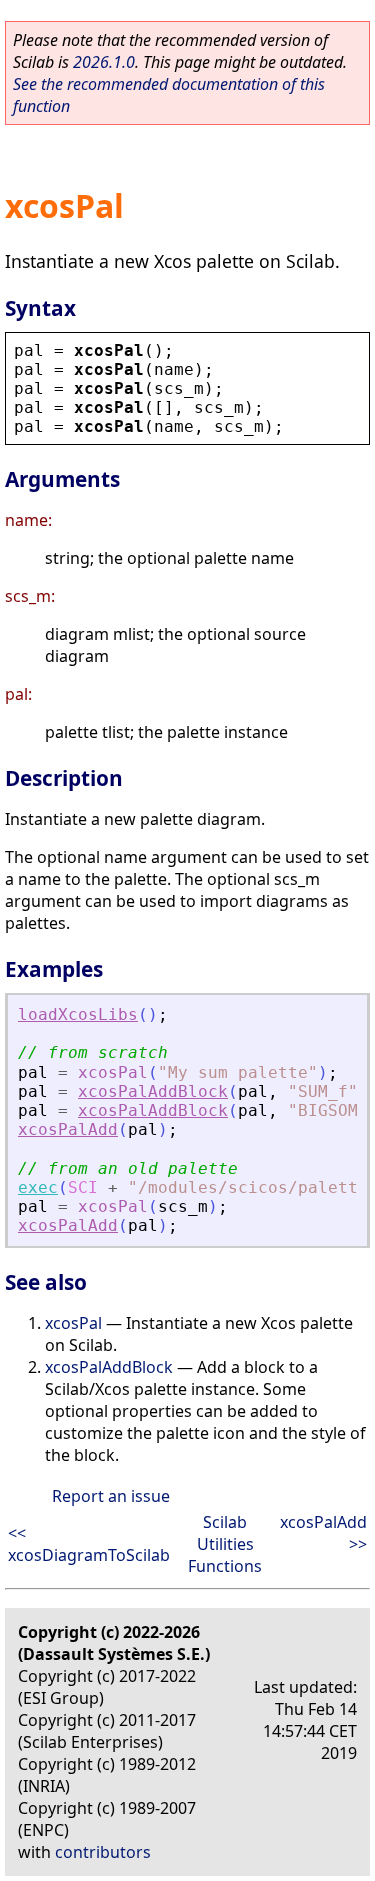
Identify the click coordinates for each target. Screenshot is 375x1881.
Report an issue (111, 1496)
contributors (103, 1852)
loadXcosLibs (78, 1014)
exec (38, 1187)
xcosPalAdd (68, 1129)
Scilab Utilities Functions (225, 1544)
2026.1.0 (104, 62)
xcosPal (73, 1323)
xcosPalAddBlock (153, 1091)
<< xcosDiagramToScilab (89, 1544)
